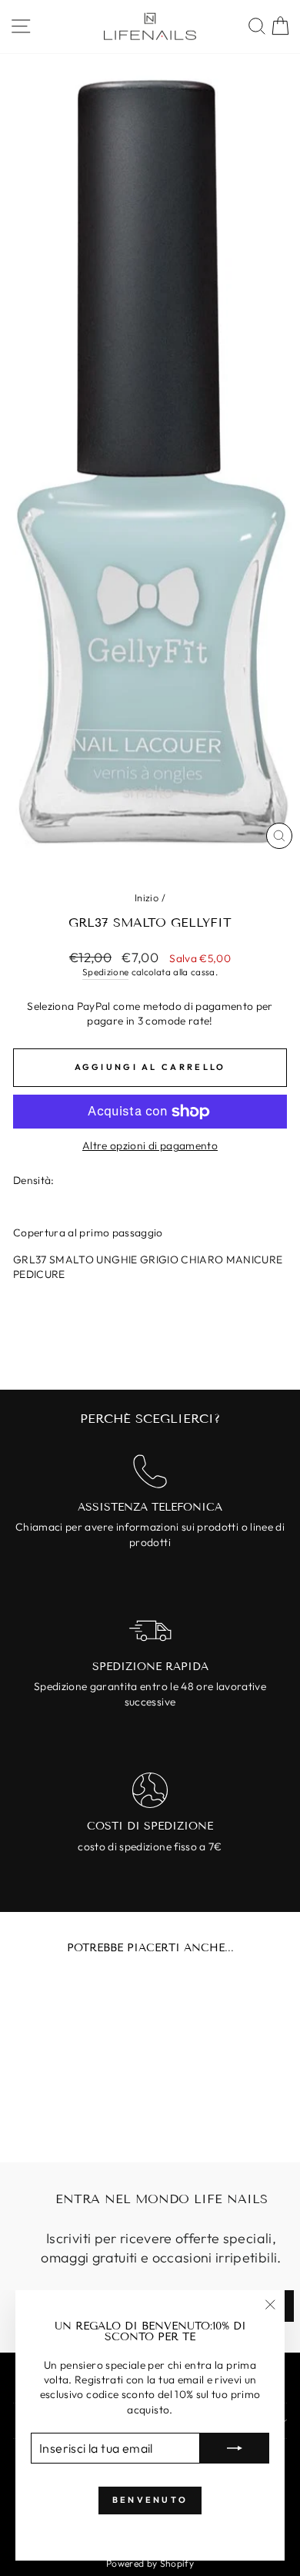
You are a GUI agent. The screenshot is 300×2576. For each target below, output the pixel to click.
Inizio (147, 897)
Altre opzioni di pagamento (150, 1145)
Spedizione (105, 972)
